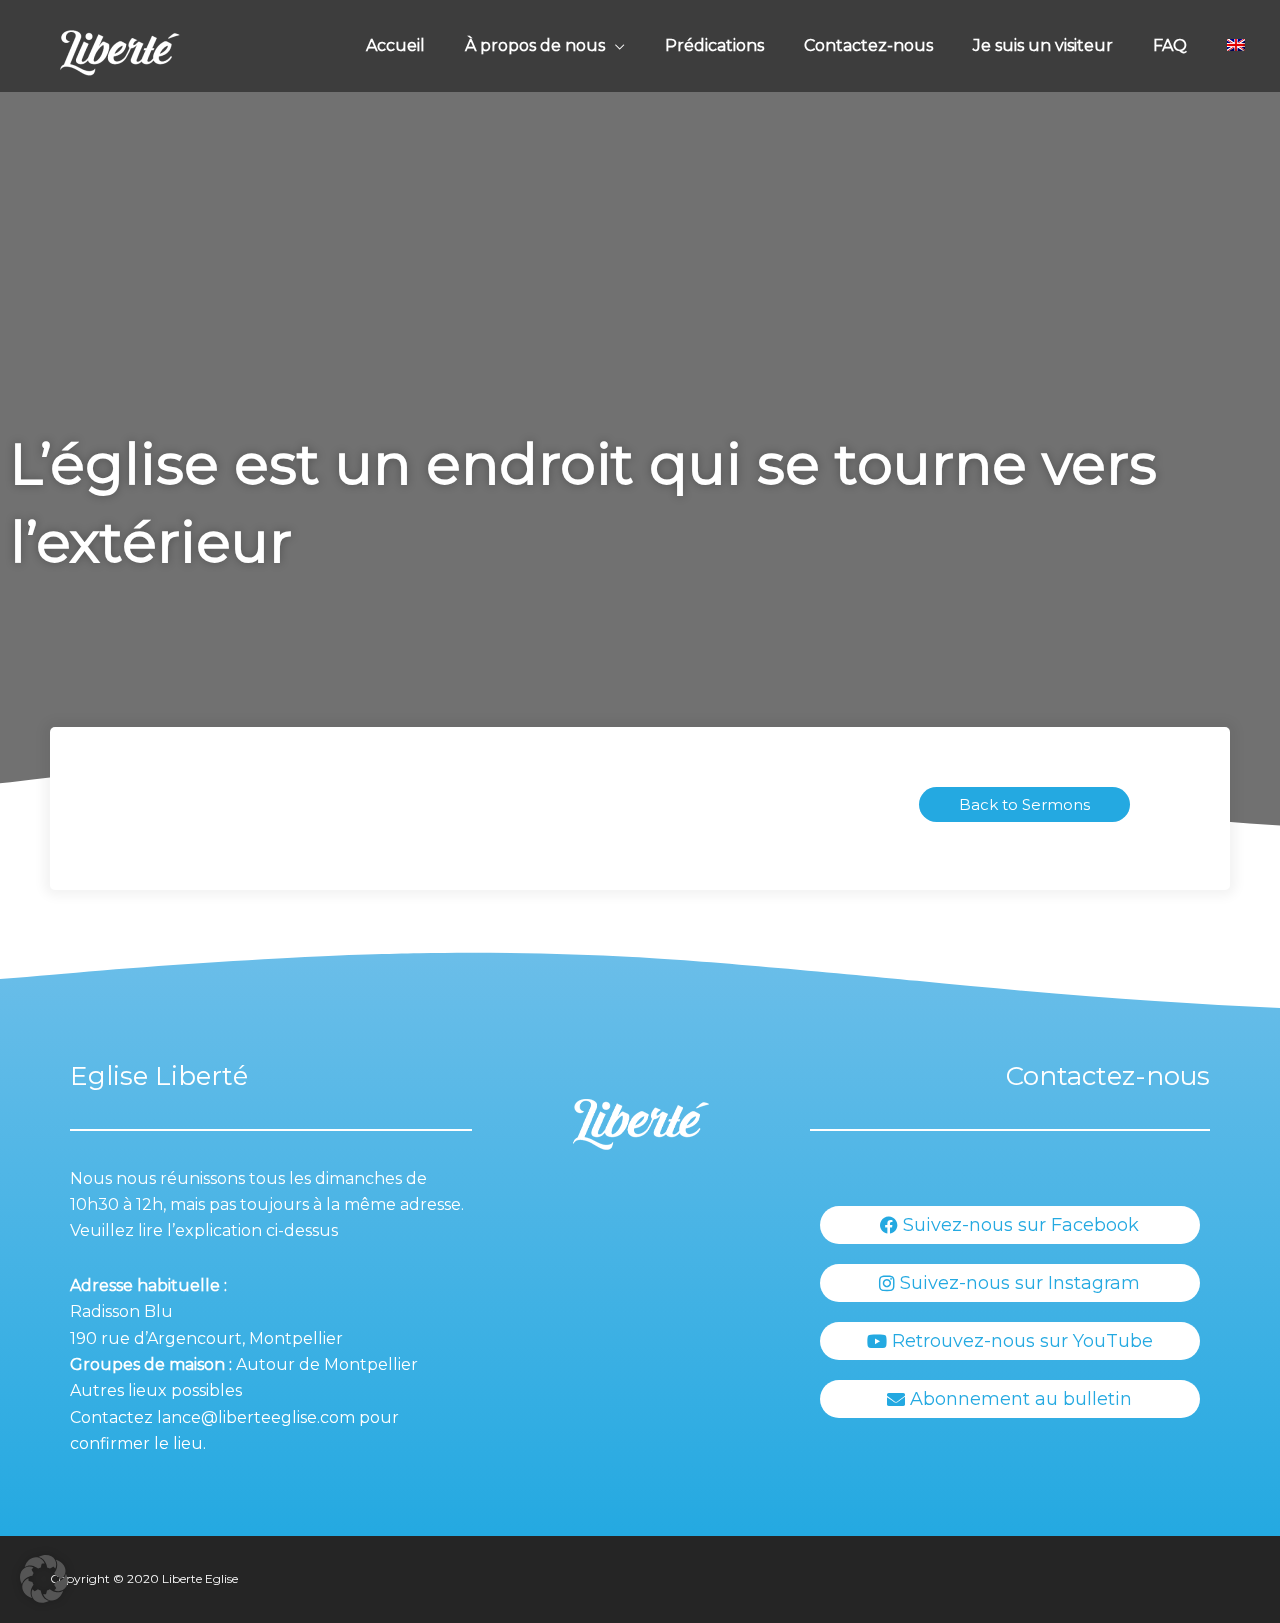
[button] (44, 1579)
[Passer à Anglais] (1236, 46)
